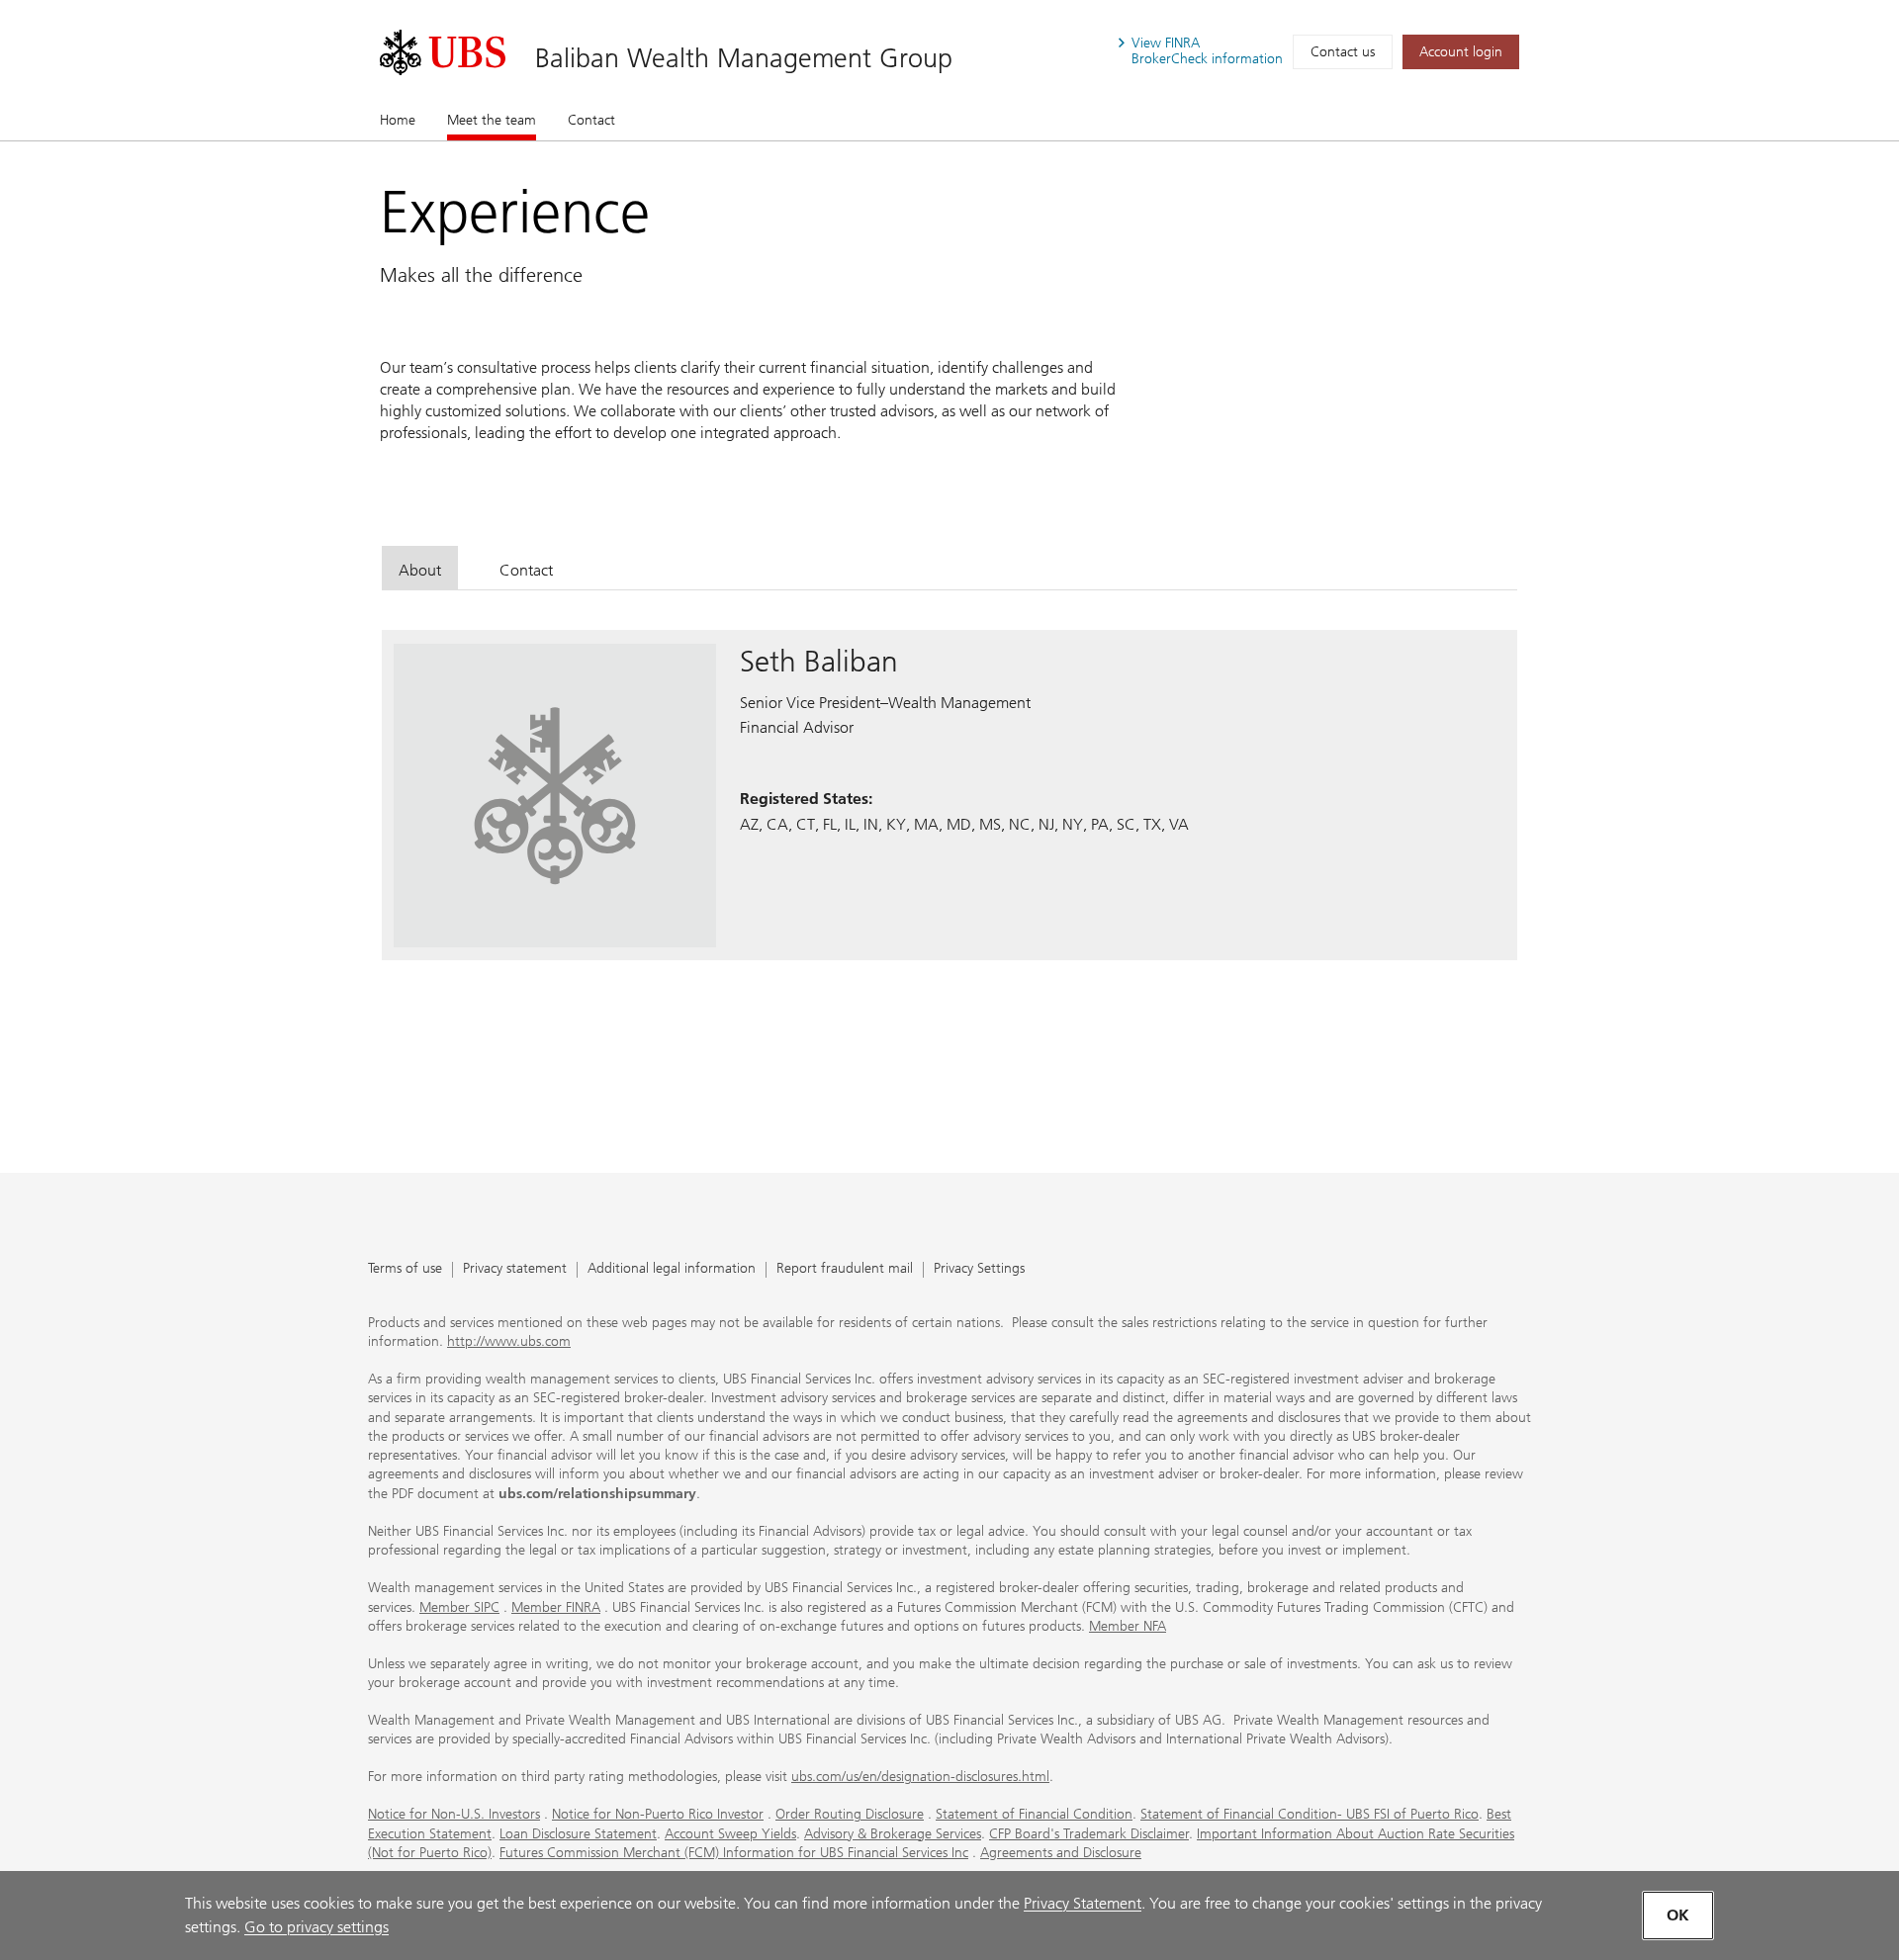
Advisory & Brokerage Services (893, 1834)
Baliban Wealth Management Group (744, 58)
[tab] (420, 567)
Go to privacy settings (316, 1927)
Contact (591, 120)
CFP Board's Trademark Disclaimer (1089, 1834)
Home (398, 120)
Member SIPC (459, 1607)
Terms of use (405, 1269)
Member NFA (1128, 1626)
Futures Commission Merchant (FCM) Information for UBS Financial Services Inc (734, 1853)
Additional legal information (672, 1269)
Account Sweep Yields (730, 1834)
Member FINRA (556, 1607)
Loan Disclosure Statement (578, 1834)
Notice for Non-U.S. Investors (454, 1814)
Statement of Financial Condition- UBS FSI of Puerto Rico (1310, 1814)
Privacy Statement (1083, 1903)
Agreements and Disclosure (1061, 1853)
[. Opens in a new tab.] (443, 52)
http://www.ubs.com (509, 1341)
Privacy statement (515, 1269)
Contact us (1343, 52)
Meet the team (492, 120)
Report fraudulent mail (845, 1269)
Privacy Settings (979, 1269)
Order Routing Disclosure (850, 1814)
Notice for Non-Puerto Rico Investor (658, 1814)
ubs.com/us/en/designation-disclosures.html (920, 1777)
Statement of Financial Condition (1034, 1814)
